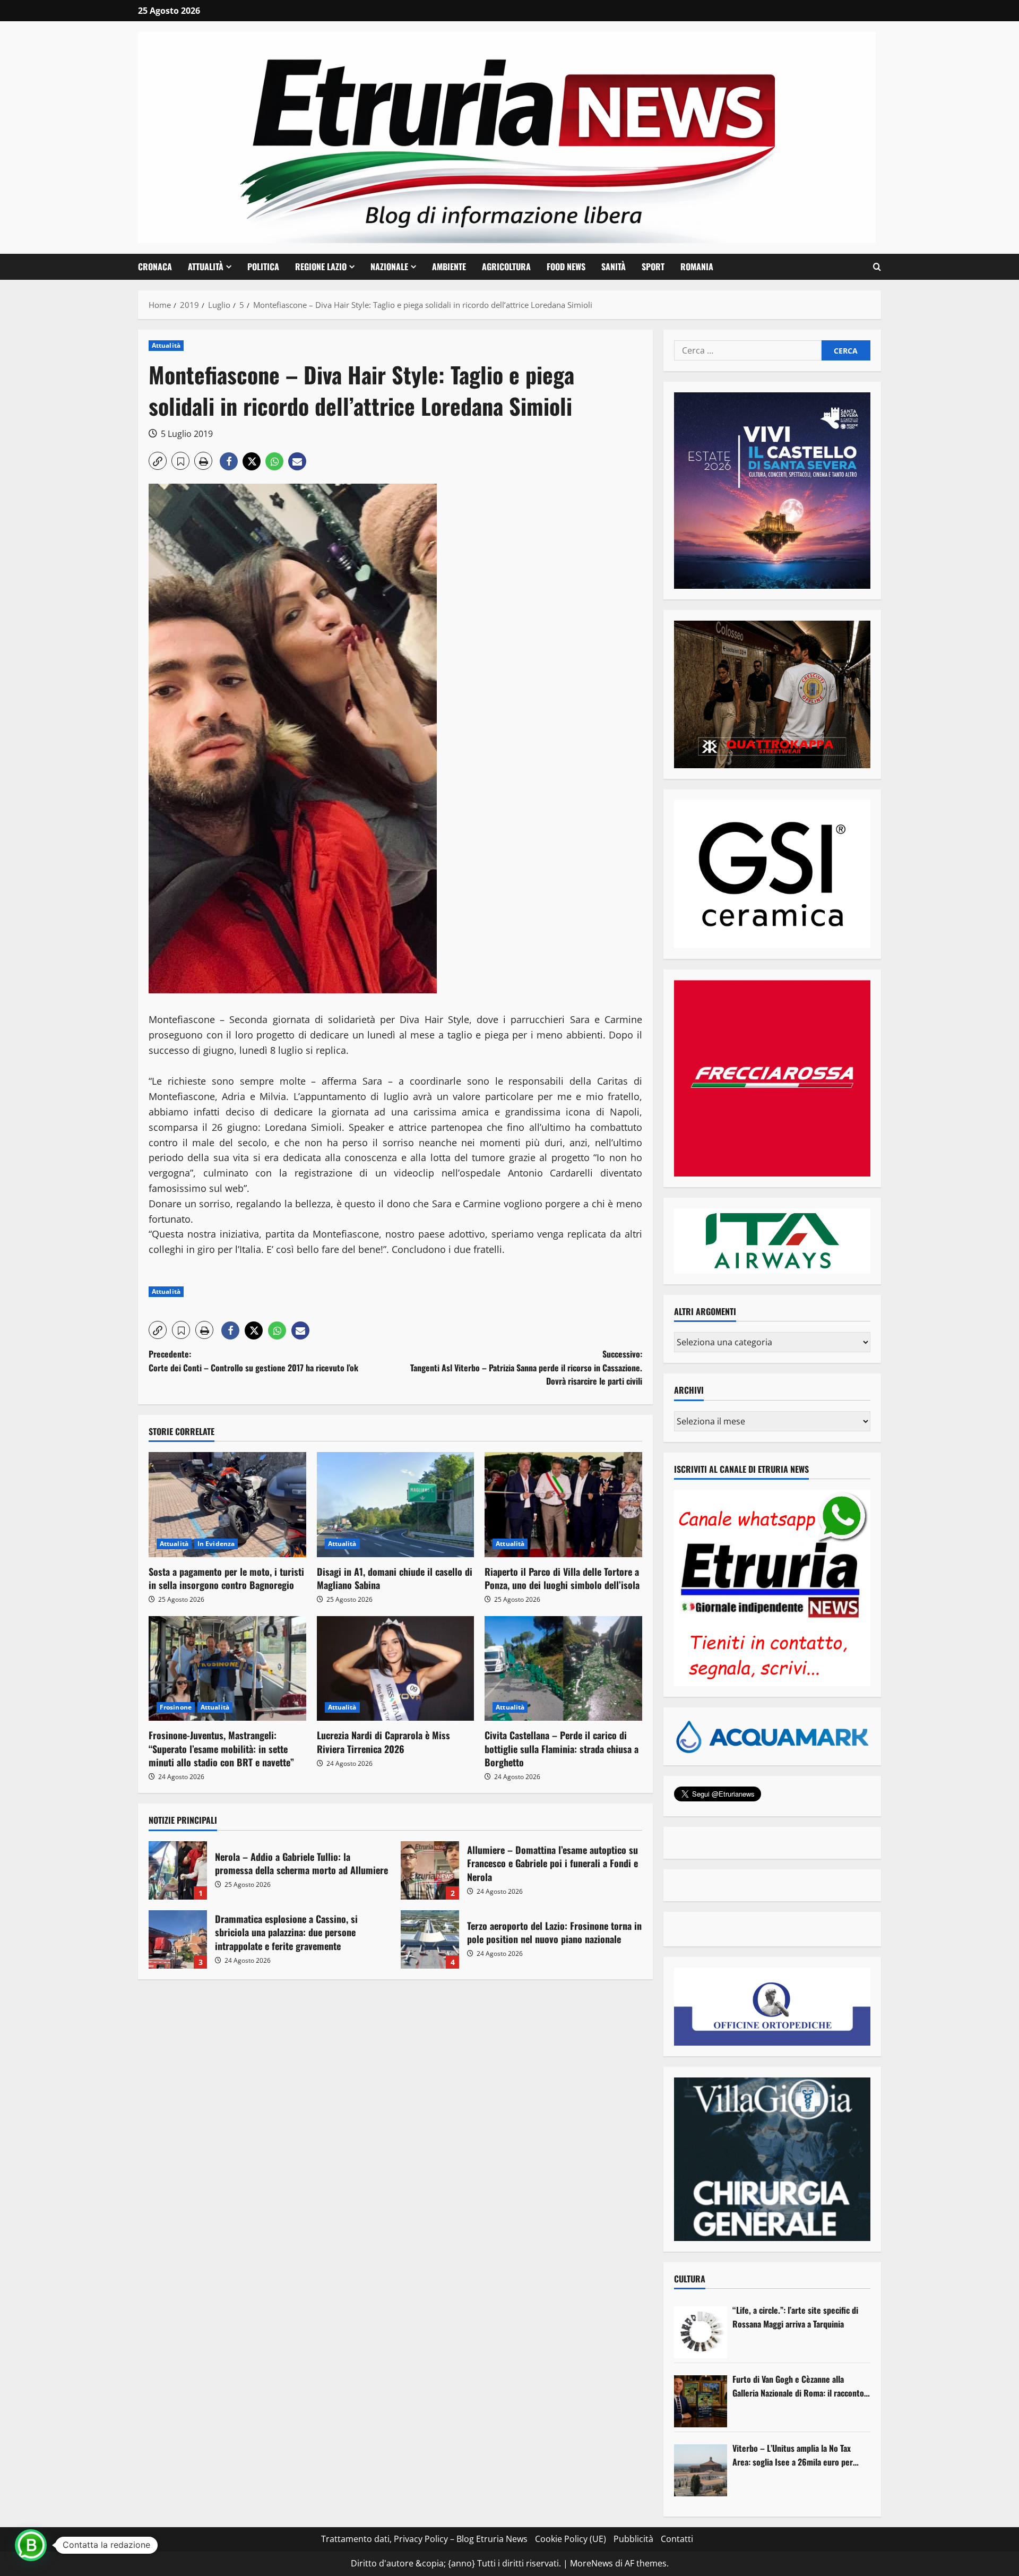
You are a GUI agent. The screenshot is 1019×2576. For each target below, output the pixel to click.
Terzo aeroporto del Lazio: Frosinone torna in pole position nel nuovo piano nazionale (430, 1939)
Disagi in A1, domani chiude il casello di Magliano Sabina (395, 1578)
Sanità (614, 267)
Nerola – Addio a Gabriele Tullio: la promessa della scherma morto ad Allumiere (178, 1870)
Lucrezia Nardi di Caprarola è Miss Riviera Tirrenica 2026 (383, 1742)
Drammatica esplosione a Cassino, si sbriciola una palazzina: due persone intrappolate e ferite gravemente (178, 1939)
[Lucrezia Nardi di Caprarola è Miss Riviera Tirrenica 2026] (396, 1669)
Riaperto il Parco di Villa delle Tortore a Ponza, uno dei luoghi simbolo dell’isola (562, 1578)
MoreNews (591, 2563)
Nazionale (389, 267)
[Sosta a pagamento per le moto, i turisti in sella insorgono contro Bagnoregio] (227, 1505)
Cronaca (155, 267)
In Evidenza (216, 1544)
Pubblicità (633, 2539)
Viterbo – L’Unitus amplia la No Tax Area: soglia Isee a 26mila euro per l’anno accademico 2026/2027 (793, 2455)
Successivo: (526, 1367)
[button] (877, 267)
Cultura (690, 2279)
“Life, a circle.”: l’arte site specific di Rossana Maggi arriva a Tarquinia (795, 2317)
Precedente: (253, 1361)
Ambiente (449, 267)
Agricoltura (506, 267)
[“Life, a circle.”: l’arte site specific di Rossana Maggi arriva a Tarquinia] (701, 2332)
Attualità (206, 267)
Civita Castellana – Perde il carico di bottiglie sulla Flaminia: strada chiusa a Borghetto (562, 1748)
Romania (697, 267)
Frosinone (176, 1707)
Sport (653, 267)
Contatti (677, 2539)
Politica (263, 267)
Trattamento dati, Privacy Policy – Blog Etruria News (424, 2539)
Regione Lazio (321, 267)
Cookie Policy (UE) (571, 2539)
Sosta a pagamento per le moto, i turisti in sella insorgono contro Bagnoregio (226, 1578)
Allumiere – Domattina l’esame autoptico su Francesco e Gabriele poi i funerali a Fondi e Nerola (430, 1870)
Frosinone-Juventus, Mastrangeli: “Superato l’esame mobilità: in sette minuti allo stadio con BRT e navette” (221, 1748)
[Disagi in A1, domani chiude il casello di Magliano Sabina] (396, 1505)
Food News (566, 267)
